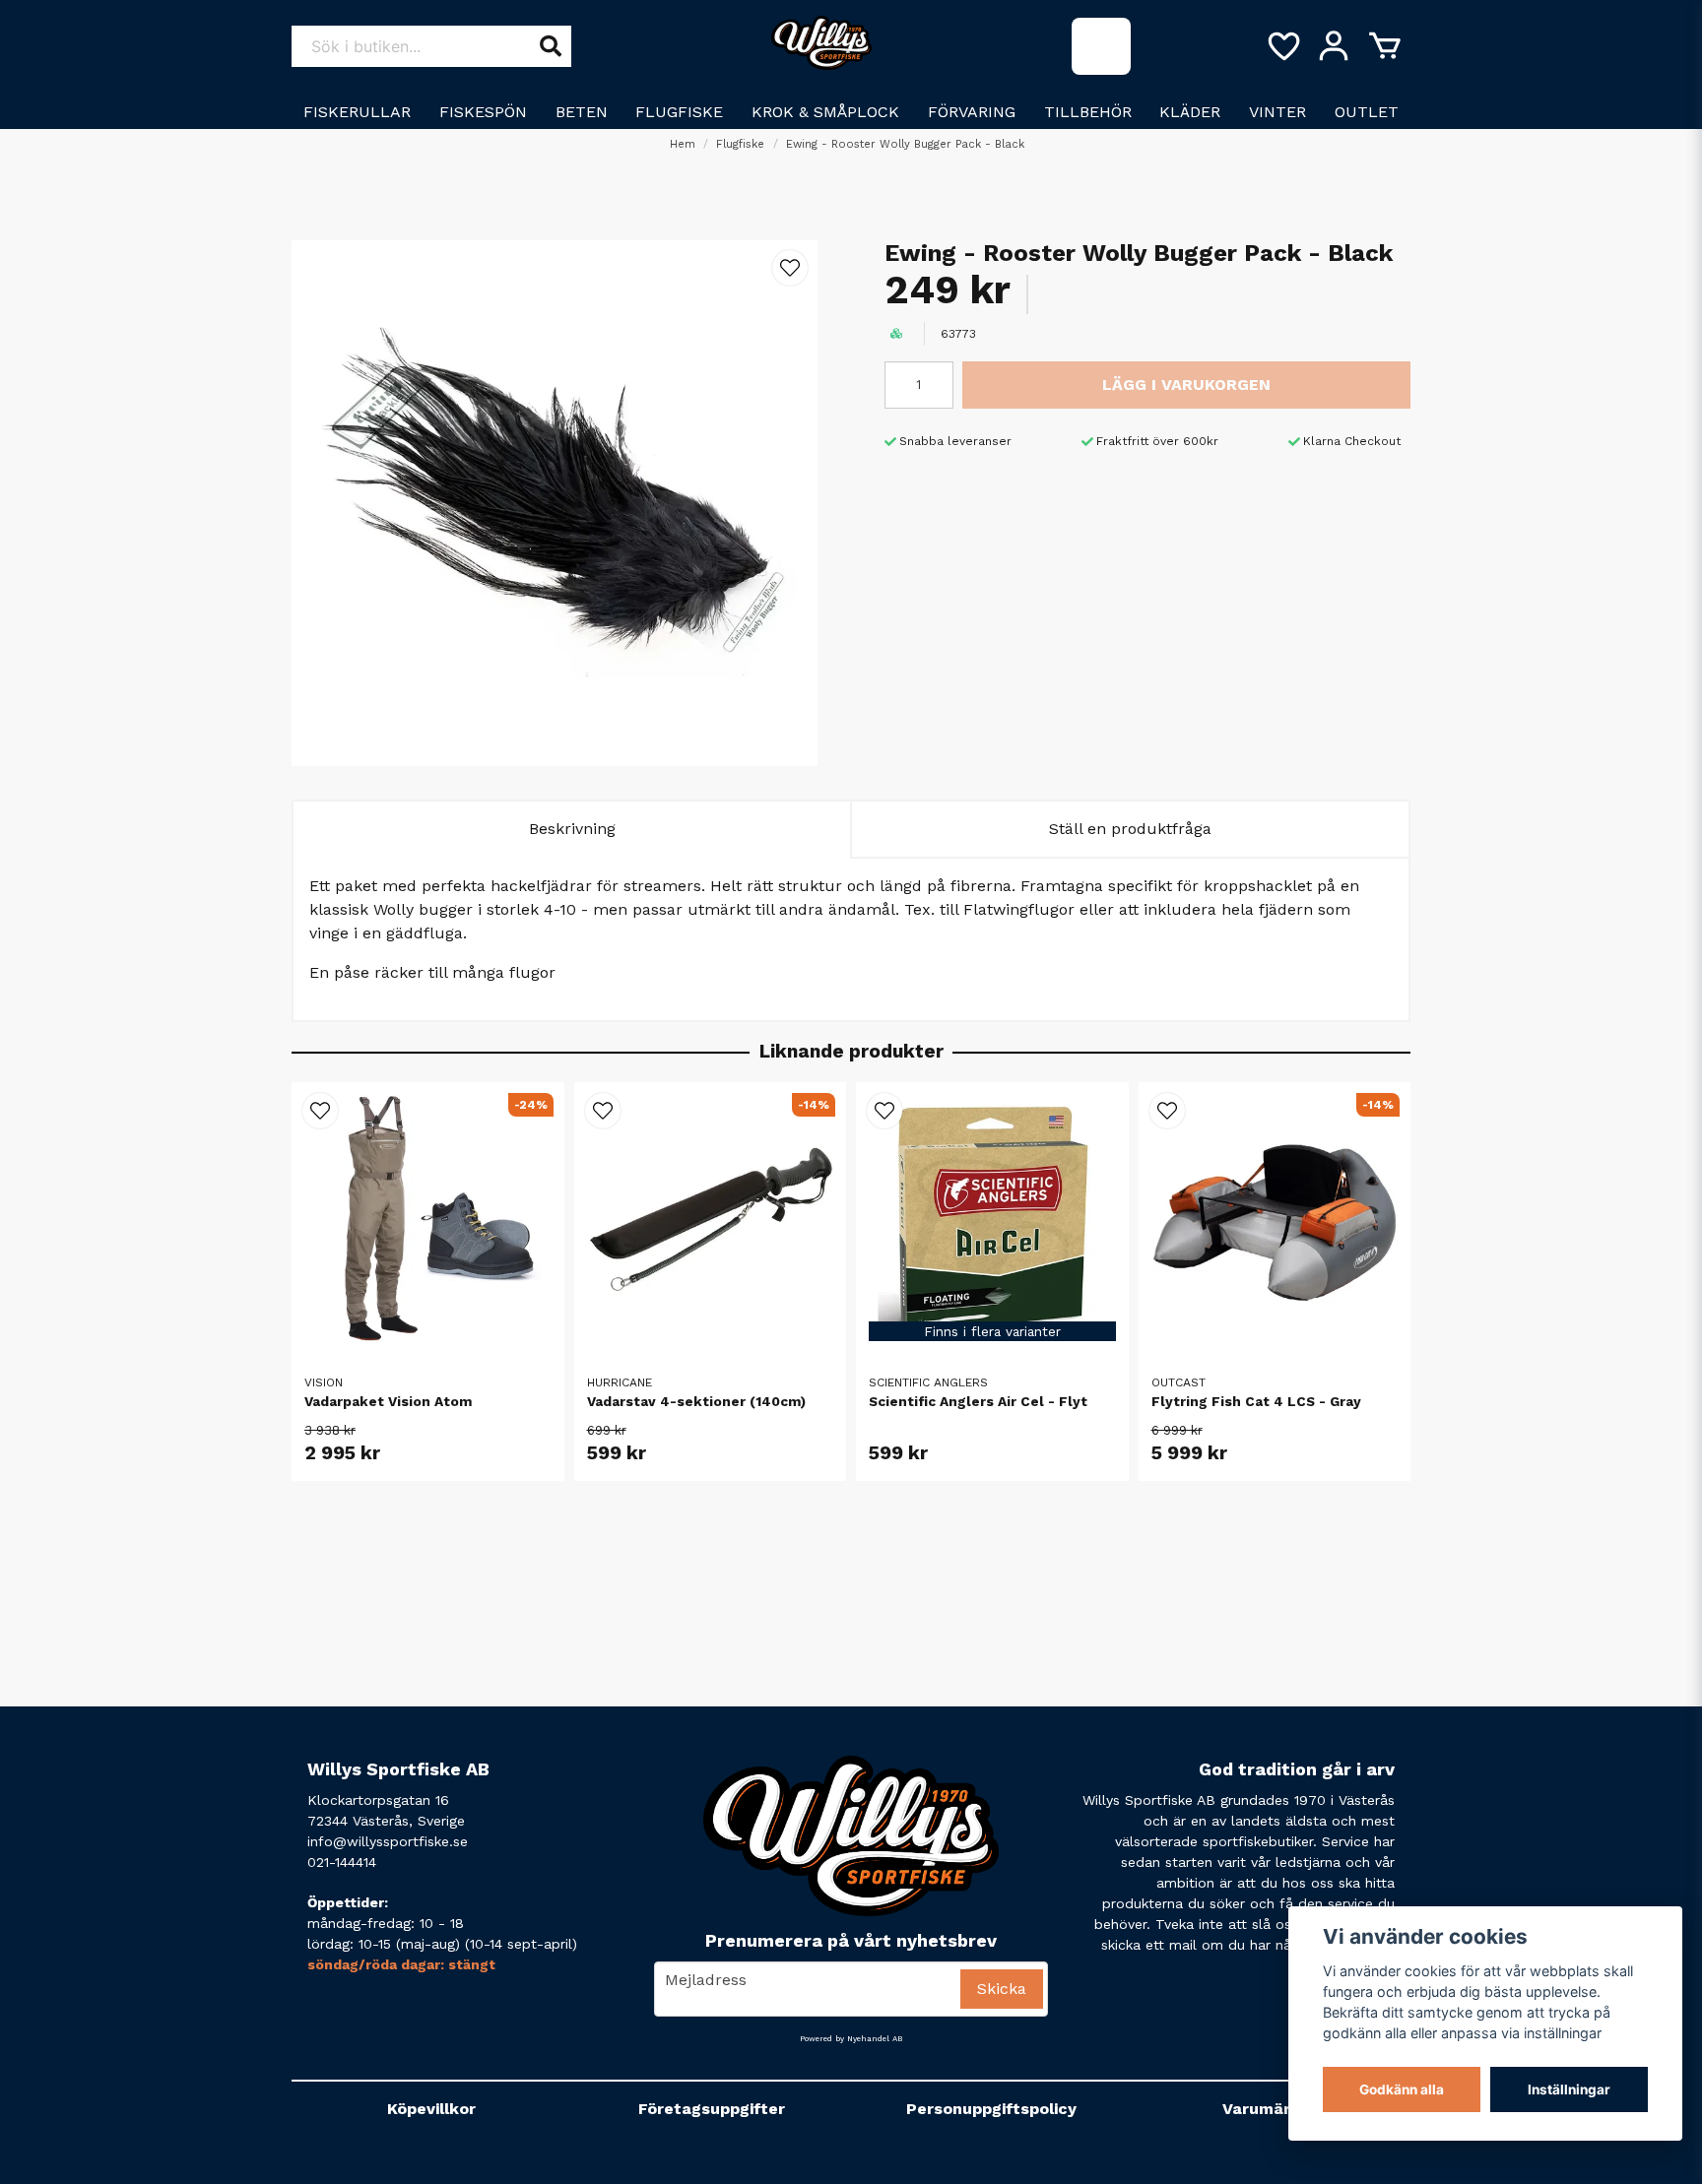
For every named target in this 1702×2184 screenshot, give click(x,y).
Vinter (1277, 112)
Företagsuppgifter (712, 2109)
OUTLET (1367, 112)
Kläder (1190, 112)
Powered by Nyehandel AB (851, 2039)
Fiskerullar (357, 112)
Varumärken (1271, 2109)
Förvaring (972, 112)
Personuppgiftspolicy (991, 2109)
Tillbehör (1088, 112)
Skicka (1002, 1989)
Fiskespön (483, 112)
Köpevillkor (431, 2109)
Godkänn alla (1402, 2089)
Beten (582, 112)
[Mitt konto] (1334, 46)
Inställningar (1569, 2089)
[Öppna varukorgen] (1385, 46)
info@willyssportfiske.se (388, 1841)
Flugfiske (679, 112)
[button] (790, 268)
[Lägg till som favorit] (1282, 46)
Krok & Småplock (825, 112)
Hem (683, 144)
